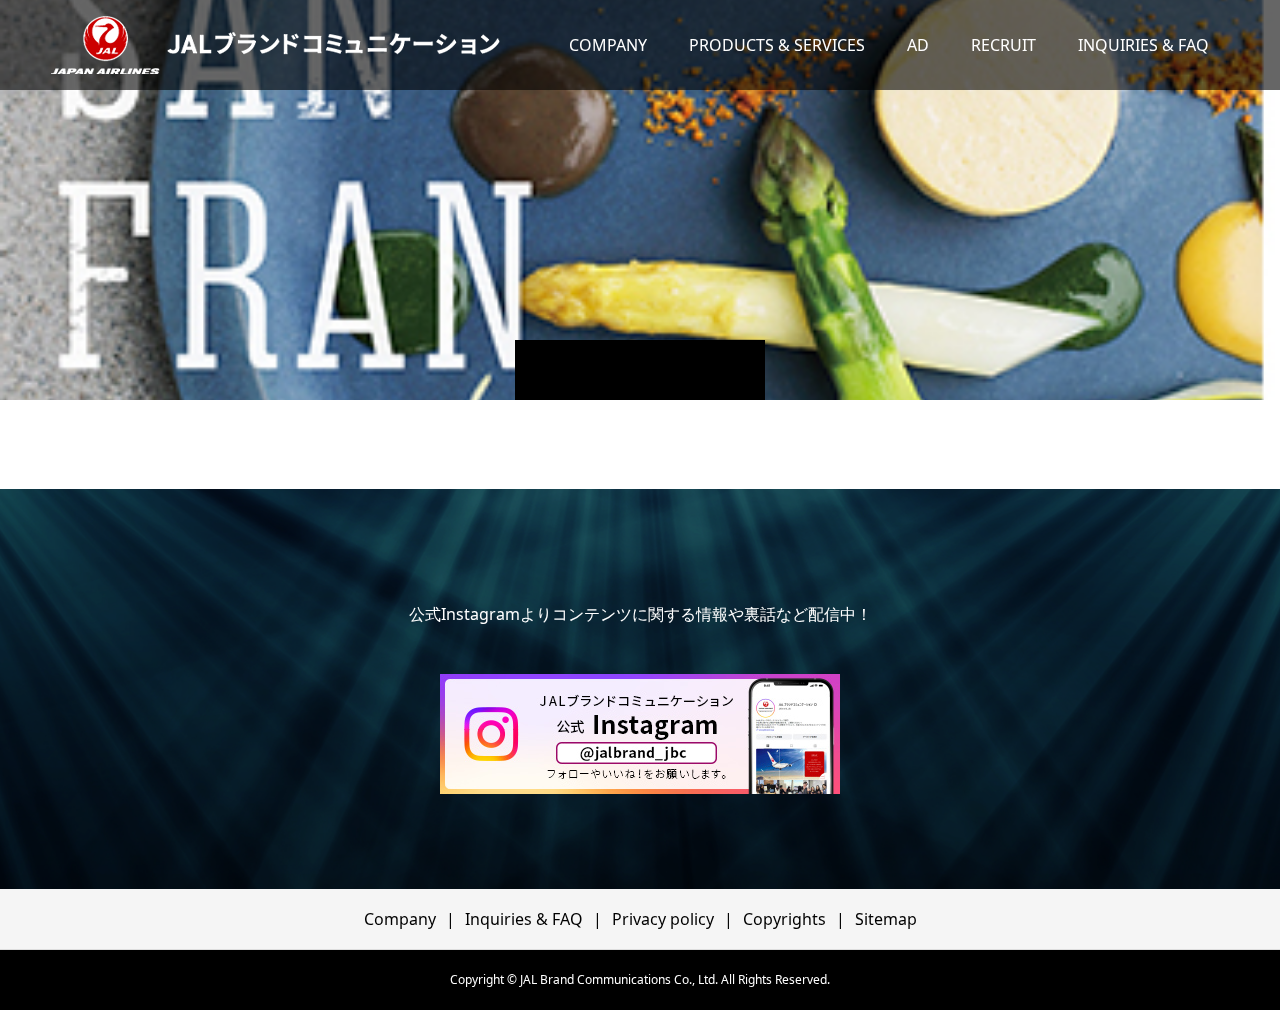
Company (400, 919)
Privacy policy (663, 919)
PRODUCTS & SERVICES (777, 45)
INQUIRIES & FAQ (1143, 45)
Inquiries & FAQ (524, 919)
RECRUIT (1003, 45)
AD (918, 45)
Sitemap (886, 919)
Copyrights (784, 919)
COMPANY (608, 45)
